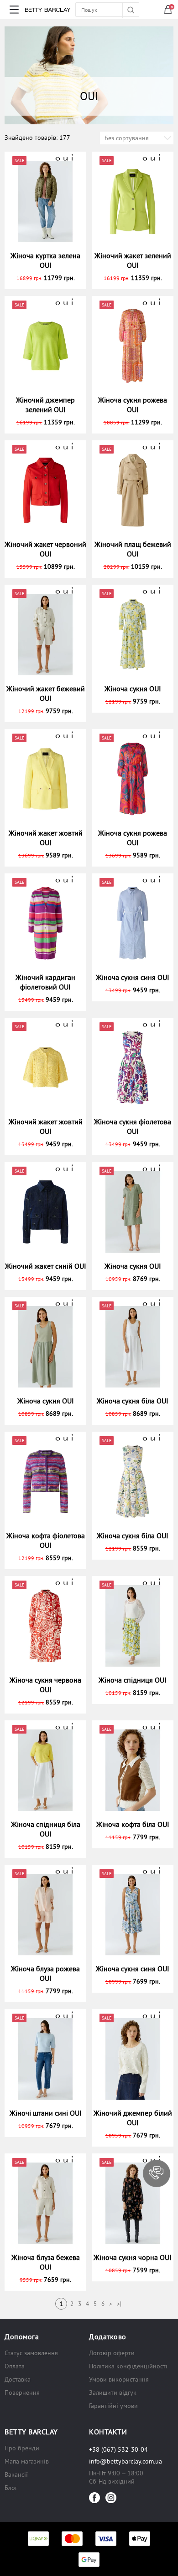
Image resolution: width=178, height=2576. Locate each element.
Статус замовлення (31, 2353)
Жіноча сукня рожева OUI (133, 405)
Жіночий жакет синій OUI (46, 1266)
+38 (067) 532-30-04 (118, 2449)
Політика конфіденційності (128, 2366)
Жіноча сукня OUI (133, 689)
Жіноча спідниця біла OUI (46, 1829)
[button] (157, 2173)
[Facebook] (94, 2498)
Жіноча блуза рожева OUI (45, 1973)
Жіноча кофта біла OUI (133, 1824)
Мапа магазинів (27, 2461)
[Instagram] (111, 2498)
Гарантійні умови (113, 2406)
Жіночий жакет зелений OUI (133, 260)
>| (119, 2304)
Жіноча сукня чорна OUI (133, 2257)
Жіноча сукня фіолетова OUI (133, 1126)
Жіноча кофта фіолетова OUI (46, 1540)
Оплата (15, 2366)
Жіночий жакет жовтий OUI (46, 838)
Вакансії (16, 2474)
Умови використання (119, 2379)
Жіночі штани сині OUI (46, 2113)
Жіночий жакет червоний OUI (45, 549)
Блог (11, 2488)
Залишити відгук (113, 2392)
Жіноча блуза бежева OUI (46, 2262)
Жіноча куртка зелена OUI (45, 260)
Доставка (18, 2379)
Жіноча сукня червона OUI (45, 1685)
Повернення (22, 2392)
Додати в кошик (50, 278)
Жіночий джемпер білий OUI (133, 2118)
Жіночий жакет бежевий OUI (46, 693)
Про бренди (22, 2448)
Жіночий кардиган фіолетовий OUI (45, 982)
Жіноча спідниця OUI (133, 1680)
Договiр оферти (112, 2353)
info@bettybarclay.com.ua (126, 2461)
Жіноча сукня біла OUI (133, 1401)
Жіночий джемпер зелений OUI (45, 405)
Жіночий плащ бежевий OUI (133, 549)
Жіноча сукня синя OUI (133, 977)
